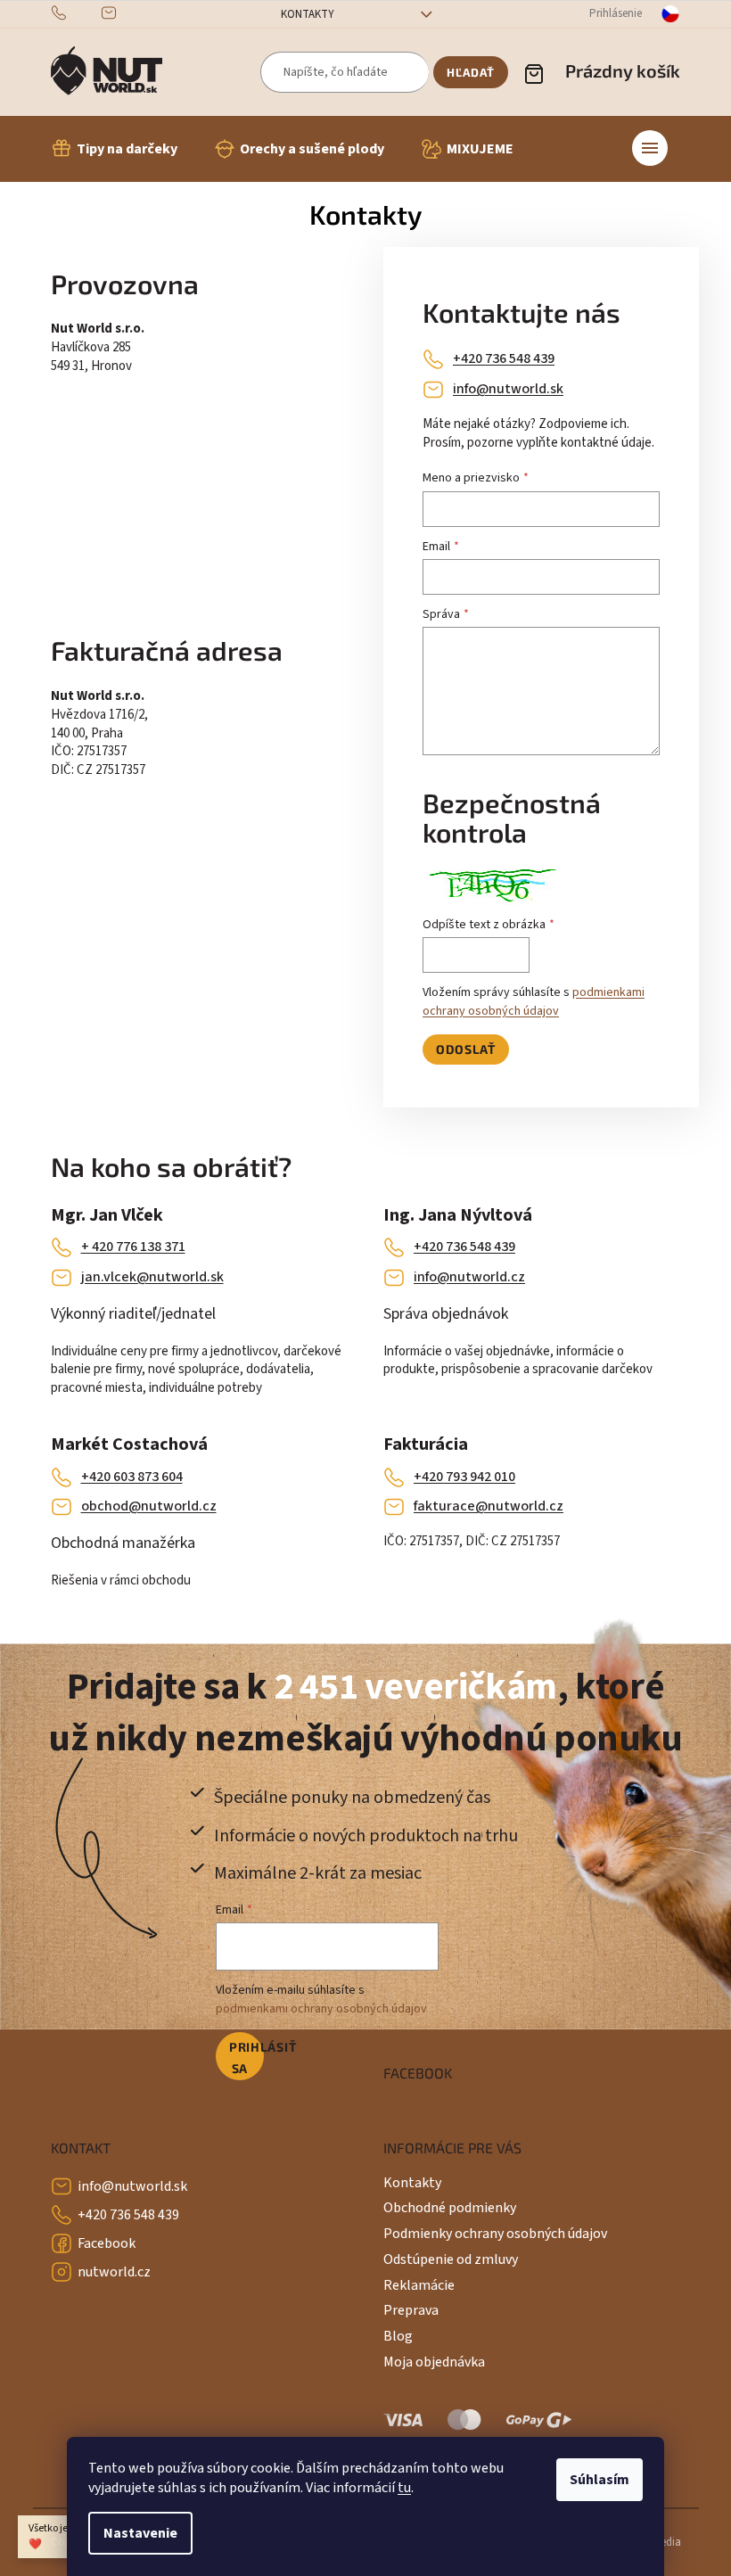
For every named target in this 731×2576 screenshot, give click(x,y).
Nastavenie (140, 2533)
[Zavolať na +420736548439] (76, 13)
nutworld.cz (114, 2272)
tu (404, 2488)
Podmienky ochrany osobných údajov (495, 2234)
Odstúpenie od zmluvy (451, 2259)
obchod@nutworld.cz (149, 1506)
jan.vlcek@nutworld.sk (152, 1277)
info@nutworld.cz (469, 1277)
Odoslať (466, 1049)
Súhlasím (600, 2480)
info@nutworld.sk (508, 389)
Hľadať (471, 72)
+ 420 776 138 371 (133, 1247)
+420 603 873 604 (132, 1477)
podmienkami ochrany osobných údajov (534, 1001)
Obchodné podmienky (450, 2208)
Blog (398, 2336)
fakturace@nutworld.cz (489, 1506)
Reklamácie (419, 2285)
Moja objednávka (434, 2362)
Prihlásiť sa (246, 2058)
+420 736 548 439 (504, 358)
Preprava (411, 2310)
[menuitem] (114, 149)
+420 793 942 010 (464, 1477)
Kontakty (308, 14)
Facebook (107, 2243)
